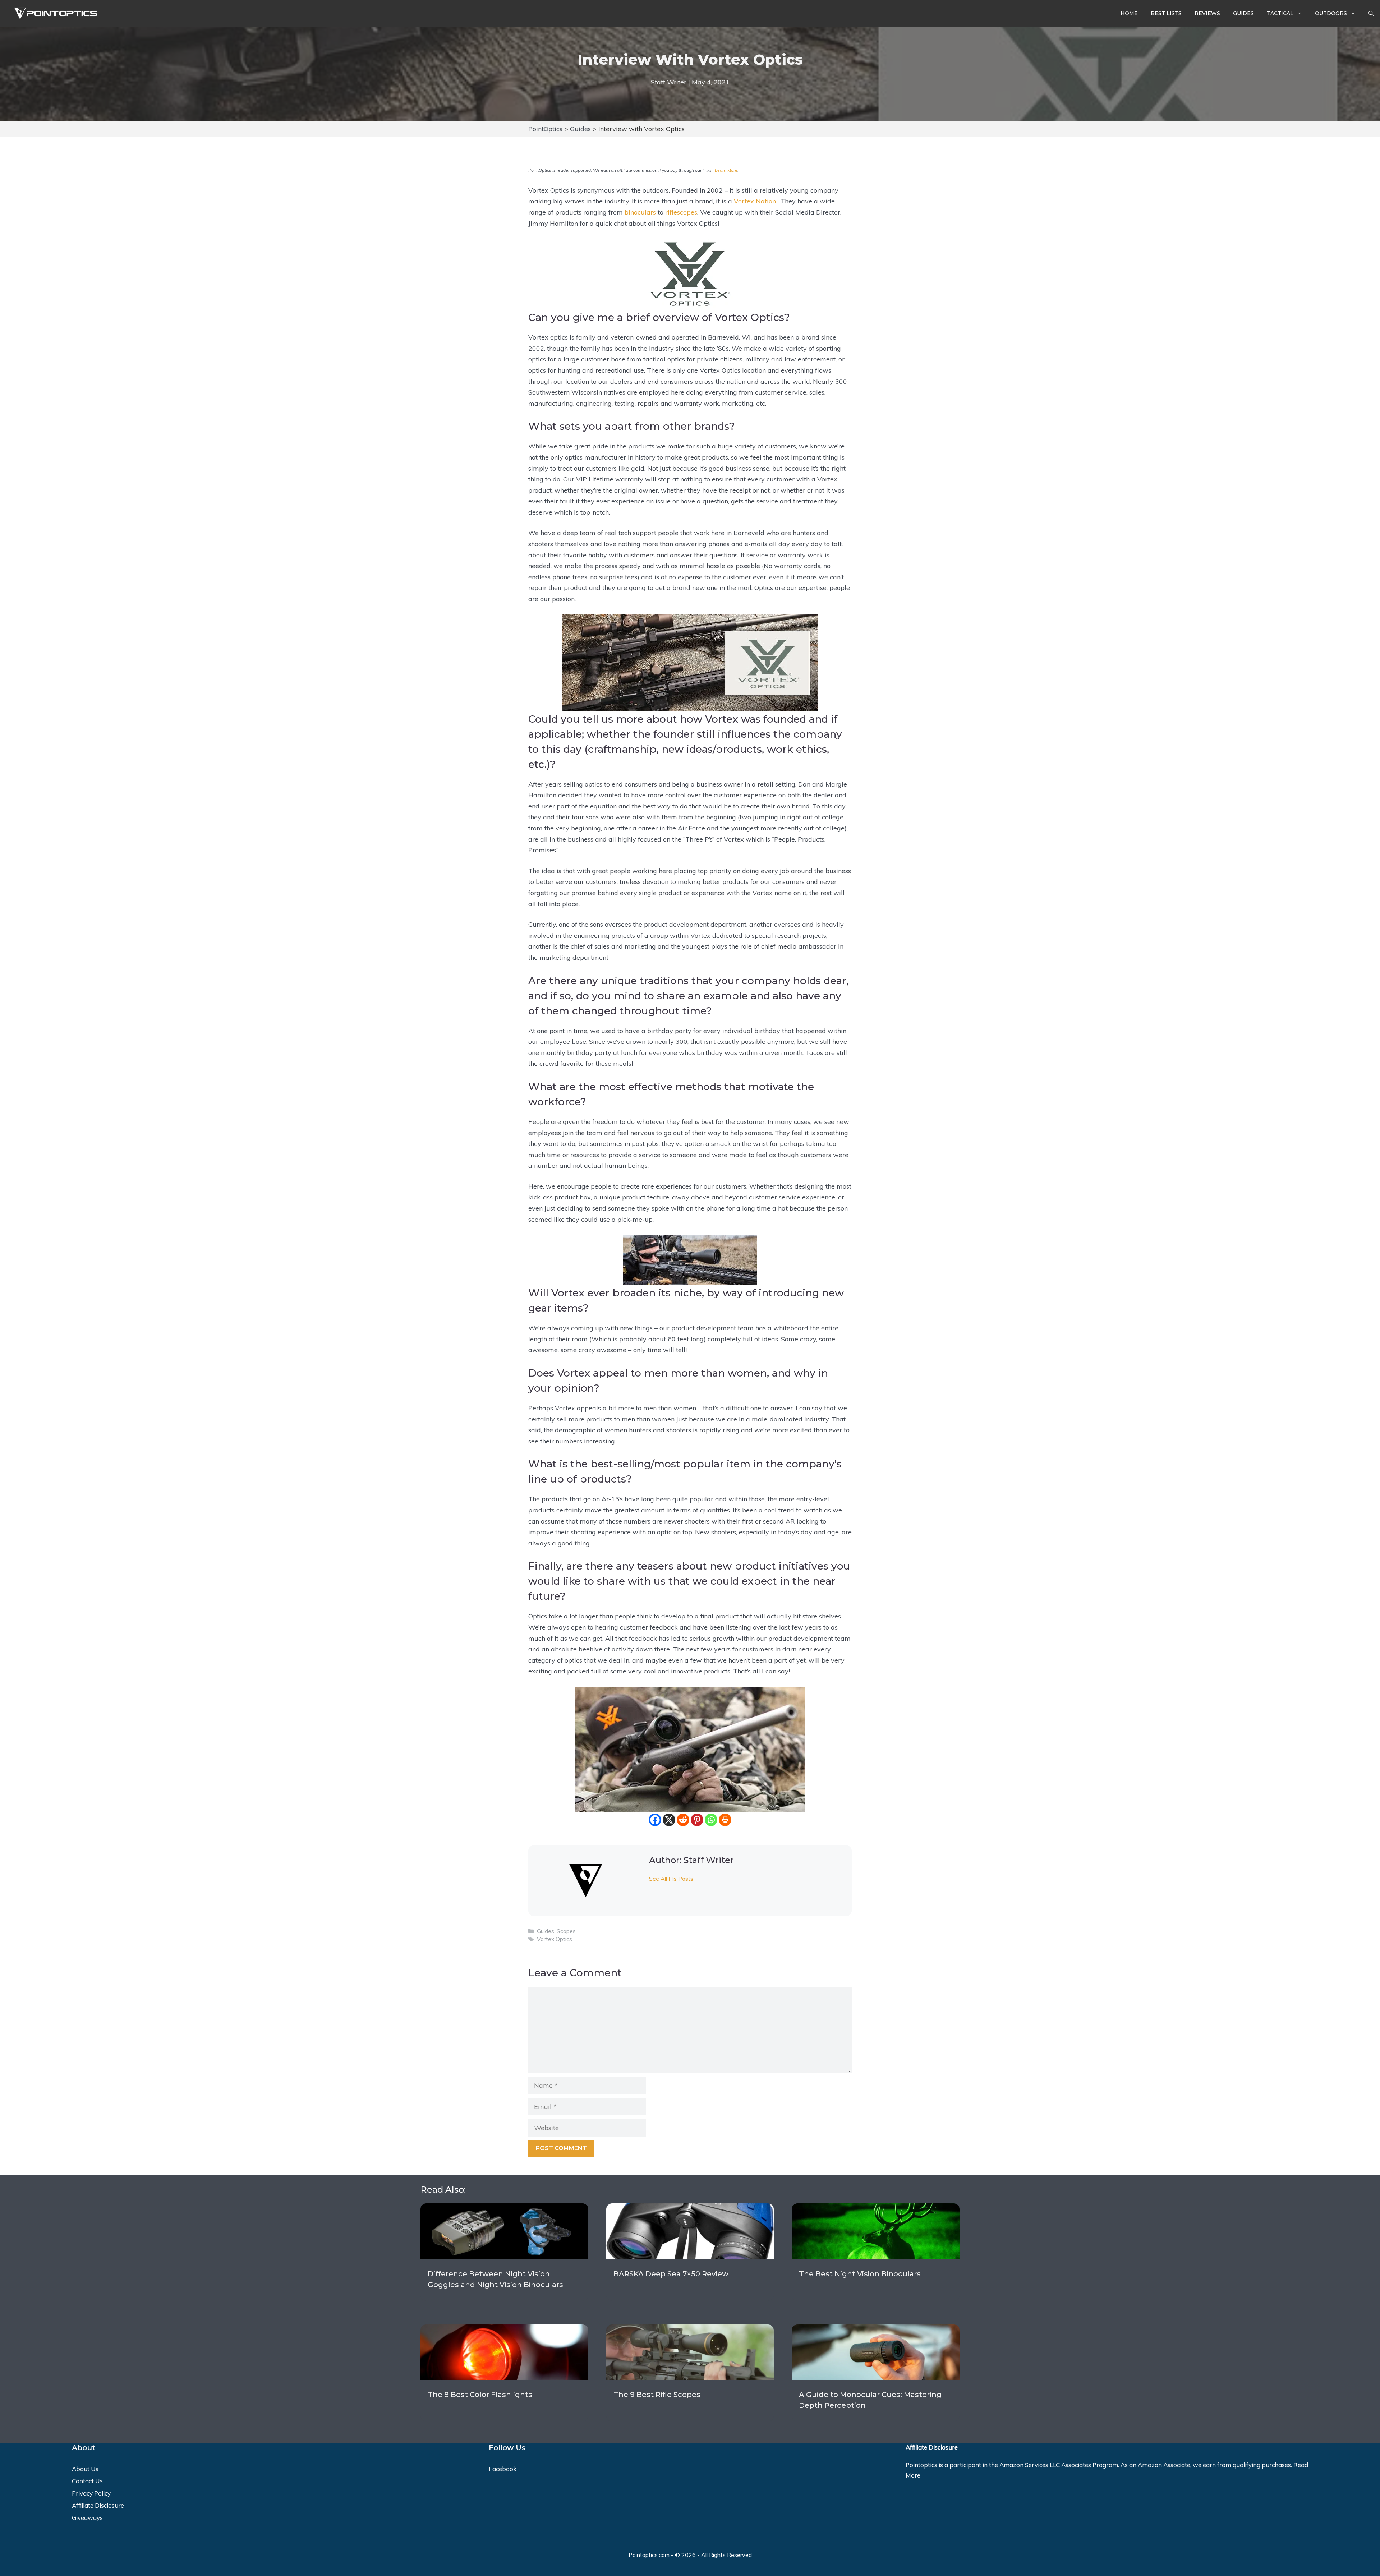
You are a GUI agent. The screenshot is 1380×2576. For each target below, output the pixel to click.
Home (1129, 13)
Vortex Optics (555, 1939)
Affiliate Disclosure (98, 2505)
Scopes (566, 1931)
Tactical (1280, 13)
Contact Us (87, 2481)
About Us (85, 2469)
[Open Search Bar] (1371, 13)
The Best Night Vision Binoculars (860, 2274)
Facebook (503, 2469)
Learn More (726, 170)
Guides (1243, 13)
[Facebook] (655, 1820)
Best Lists (1166, 13)
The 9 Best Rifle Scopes (657, 2395)
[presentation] (504, 2231)
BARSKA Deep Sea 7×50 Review (671, 2274)
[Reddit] (683, 1820)
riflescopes (681, 212)
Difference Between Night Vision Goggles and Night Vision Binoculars (495, 2279)
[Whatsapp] (711, 1820)
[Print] (725, 1820)
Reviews (1207, 13)
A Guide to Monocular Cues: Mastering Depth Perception (870, 2400)
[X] (669, 1820)
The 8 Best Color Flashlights (480, 2395)
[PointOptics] (53, 13)
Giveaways (87, 2518)
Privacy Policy (91, 2493)
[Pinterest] (697, 1820)
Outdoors (1331, 13)
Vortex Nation (755, 201)
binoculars (640, 212)
